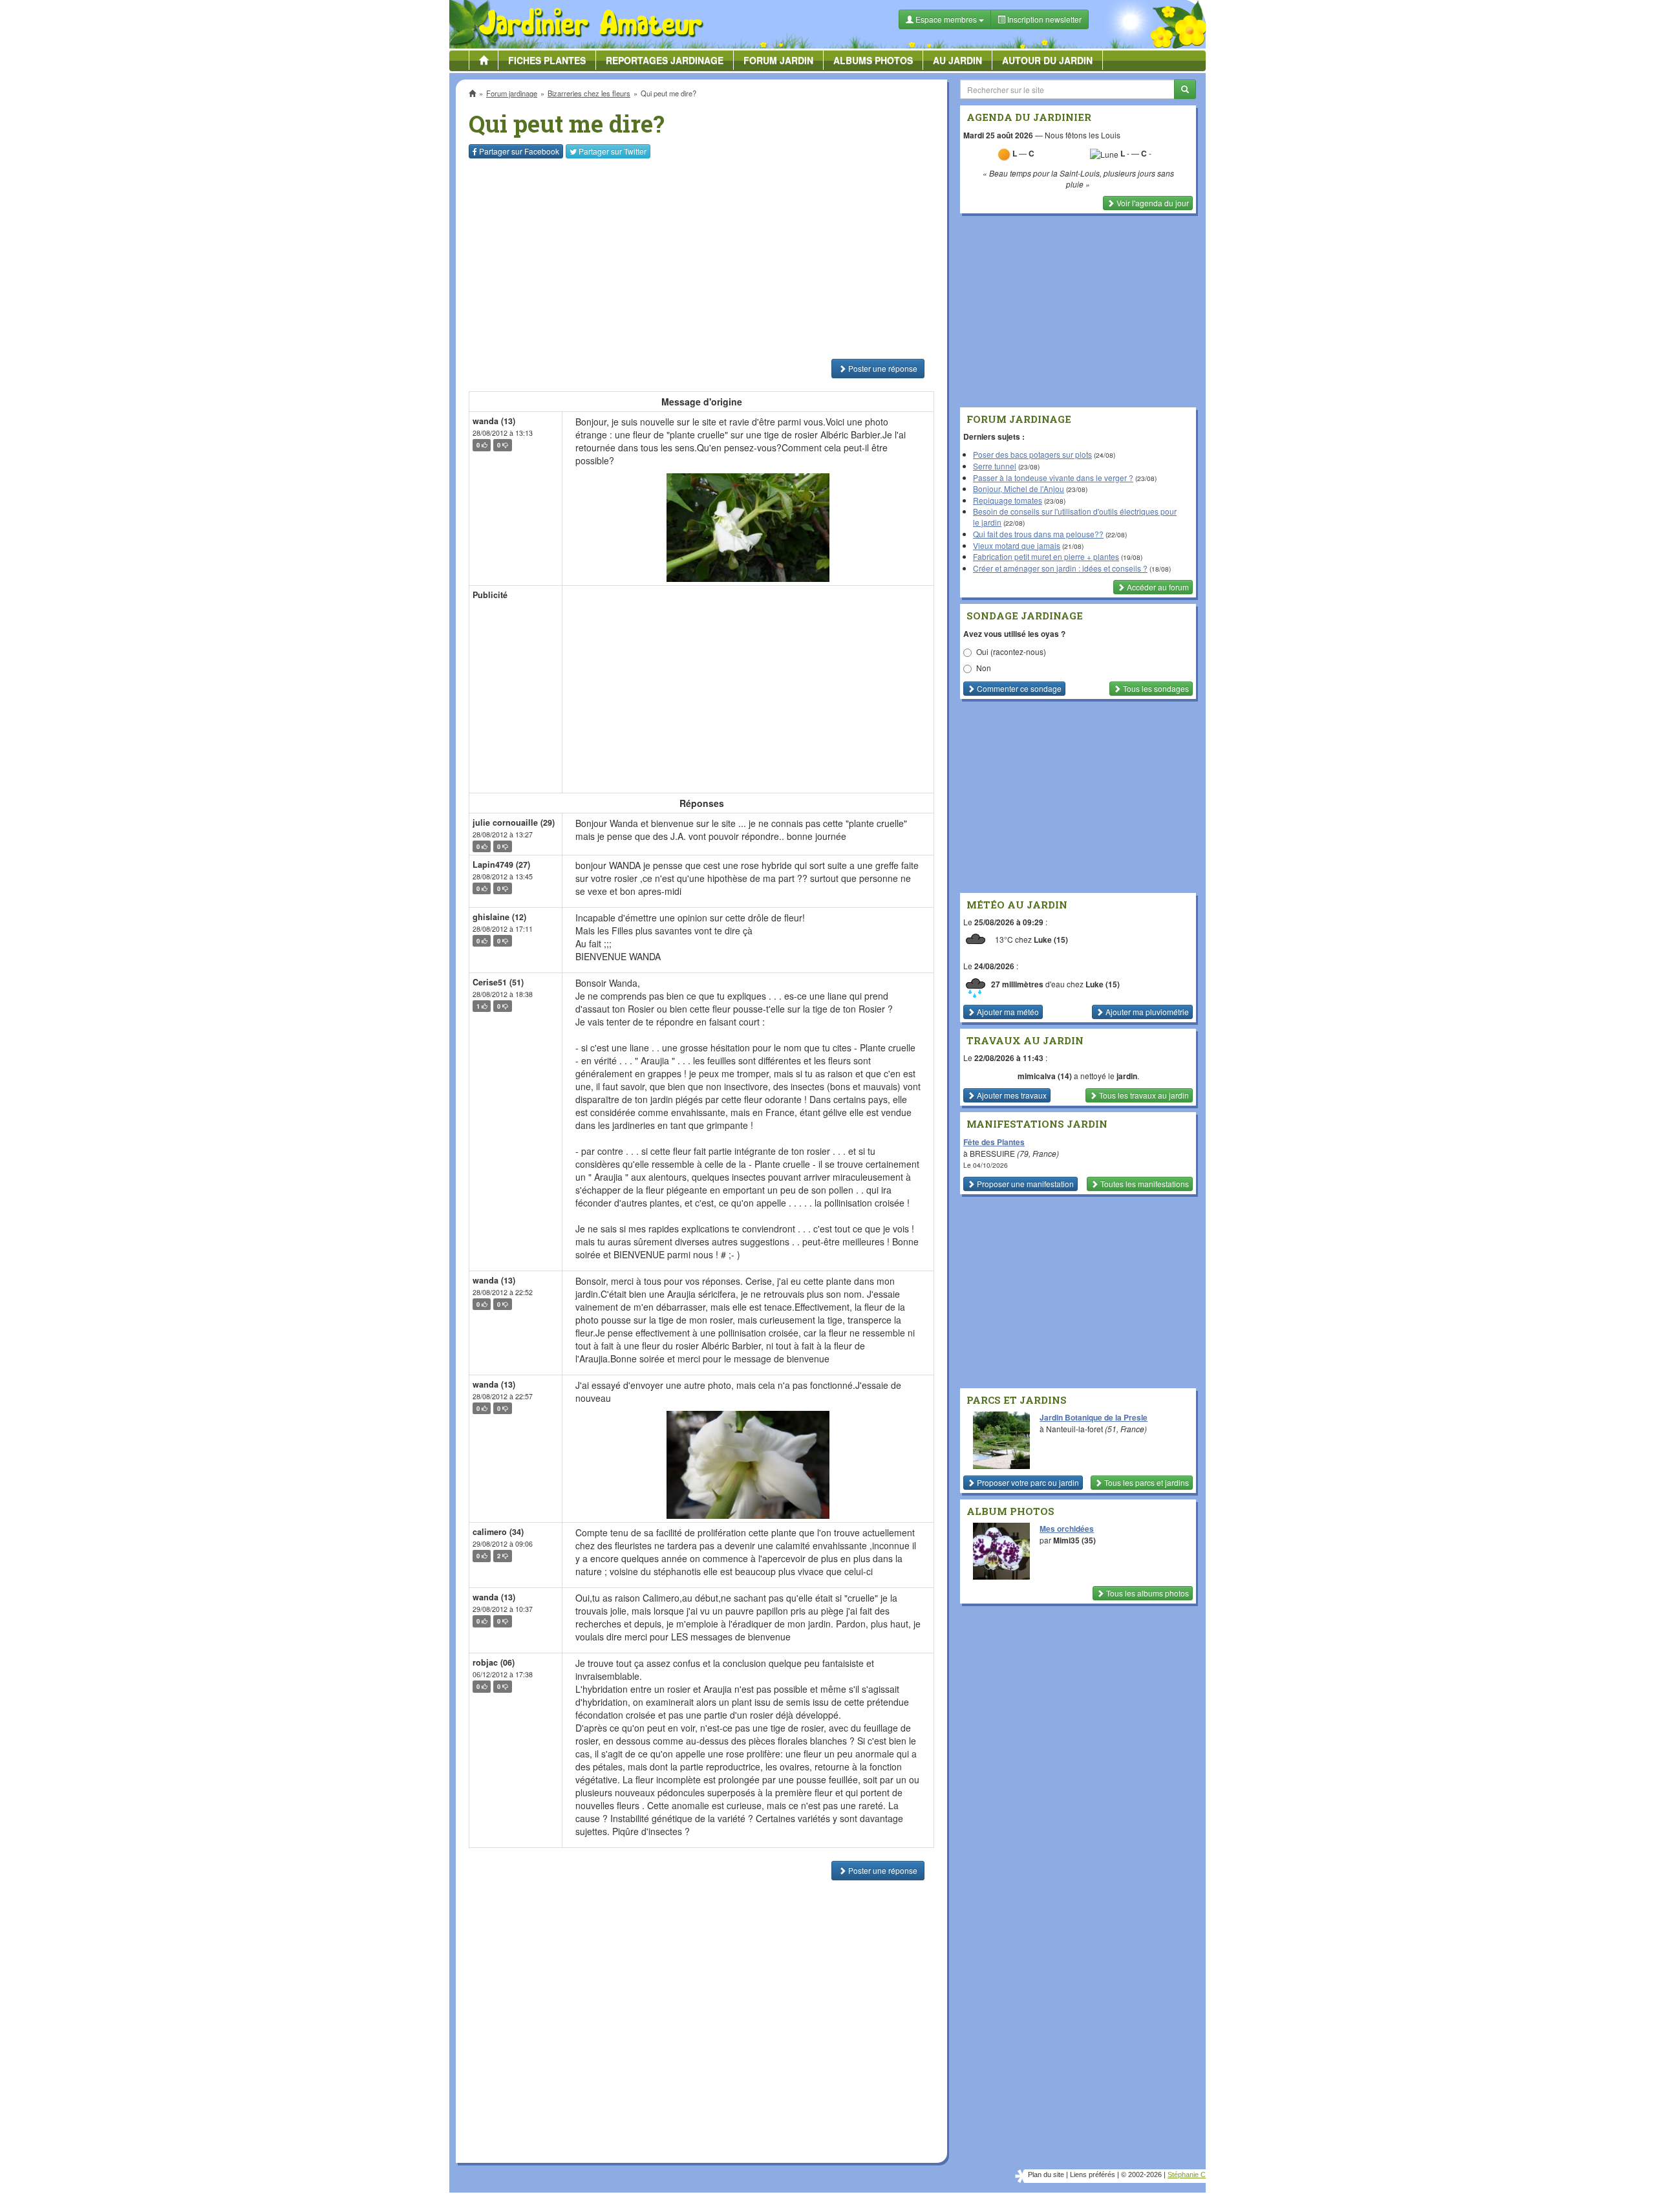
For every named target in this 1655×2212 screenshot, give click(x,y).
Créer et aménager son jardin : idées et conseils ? (1060, 568)
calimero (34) (498, 1532)
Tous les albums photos (1147, 1593)
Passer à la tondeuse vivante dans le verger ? (1053, 478)
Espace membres (946, 19)
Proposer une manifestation (1024, 1184)
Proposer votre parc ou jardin (1027, 1482)
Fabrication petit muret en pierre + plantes (1046, 556)
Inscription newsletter (1043, 19)
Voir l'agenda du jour (1152, 203)
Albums (873, 60)
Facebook (519, 151)
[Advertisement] (704, 259)
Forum (778, 60)
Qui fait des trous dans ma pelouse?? (1038, 534)
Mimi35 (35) (1074, 1540)
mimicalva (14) (1045, 1076)
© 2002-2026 (1141, 2174)
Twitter (613, 151)
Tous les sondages (1155, 688)
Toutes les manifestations (1144, 1184)
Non (984, 668)
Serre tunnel (995, 466)
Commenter (1018, 688)
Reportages (665, 60)
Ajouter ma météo (1007, 1012)
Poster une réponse (882, 368)
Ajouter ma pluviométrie (1146, 1012)
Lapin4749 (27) (501, 864)
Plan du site (1046, 2174)
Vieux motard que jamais (1017, 545)
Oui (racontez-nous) (1011, 651)
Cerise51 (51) (498, 982)
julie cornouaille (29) (514, 822)
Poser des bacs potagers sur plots (1032, 454)
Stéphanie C (1187, 2174)
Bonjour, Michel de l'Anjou (1019, 489)
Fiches (547, 60)
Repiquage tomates (1008, 500)
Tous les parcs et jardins (1146, 1482)
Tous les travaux (1143, 1095)
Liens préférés (1093, 2174)
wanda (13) (494, 421)
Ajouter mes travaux (1011, 1095)
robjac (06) (494, 1662)
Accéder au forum (1157, 587)
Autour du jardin (1047, 60)
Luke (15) (1051, 940)
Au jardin (957, 60)
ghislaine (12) (499, 917)
